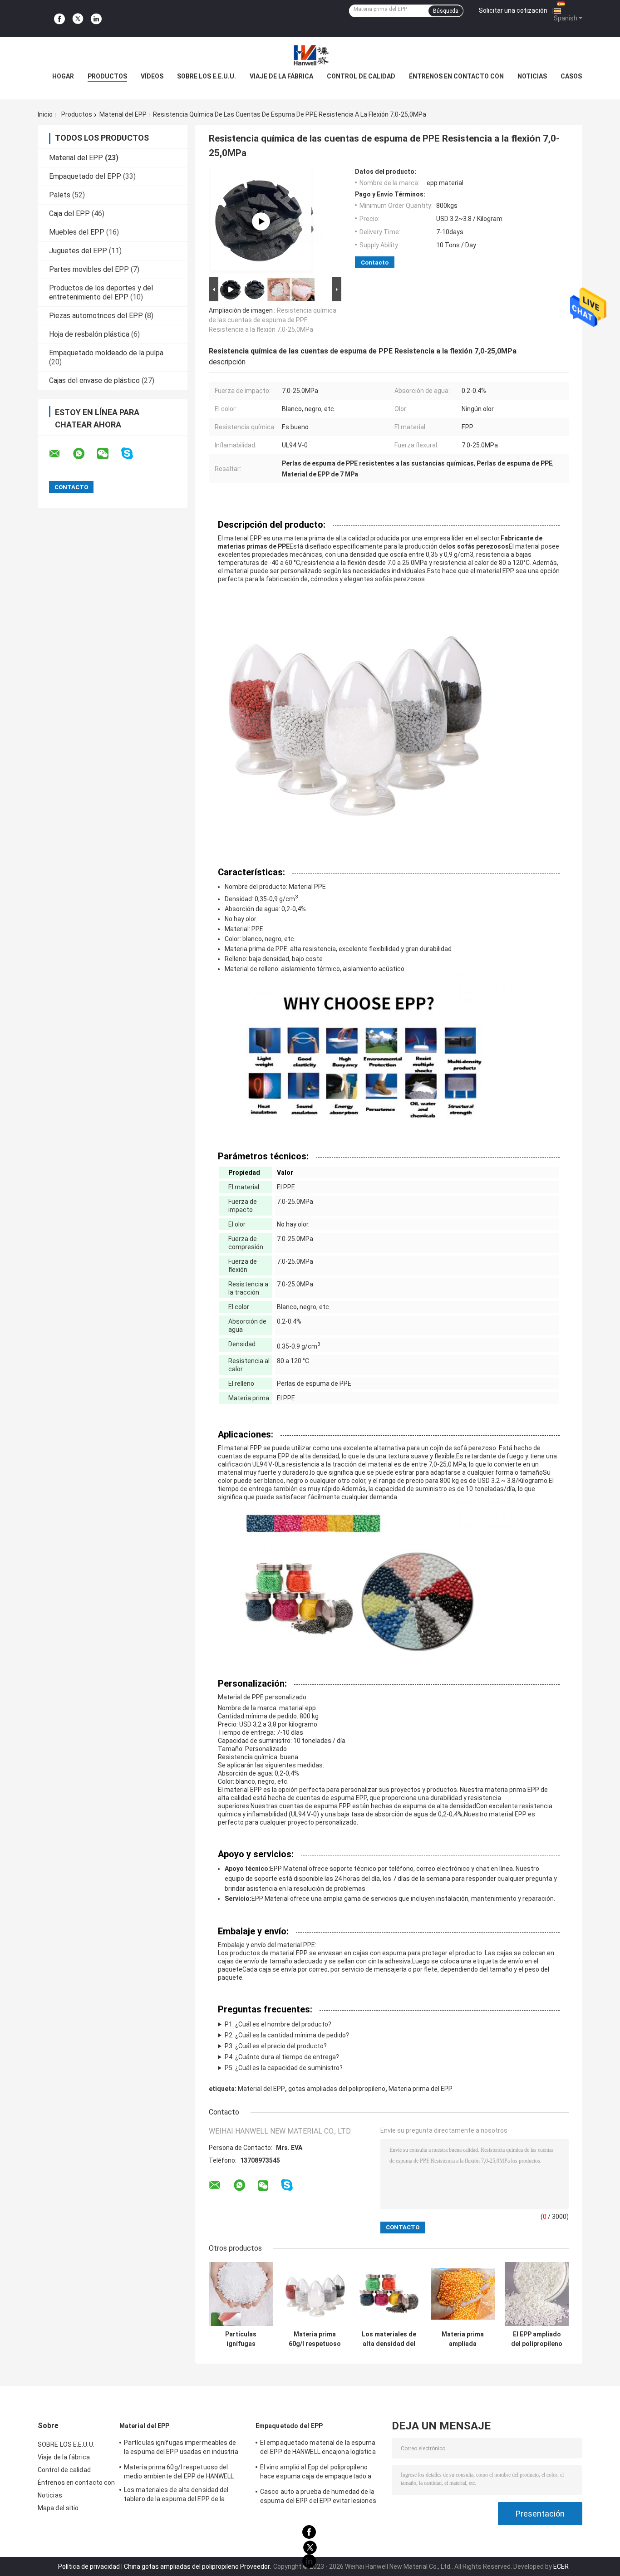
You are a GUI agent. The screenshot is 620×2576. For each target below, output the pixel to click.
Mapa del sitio (58, 2508)
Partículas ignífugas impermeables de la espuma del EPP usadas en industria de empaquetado (241, 2339)
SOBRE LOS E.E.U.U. (207, 76)
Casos (571, 76)
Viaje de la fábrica (281, 76)
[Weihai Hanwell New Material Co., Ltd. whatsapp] (84, 454)
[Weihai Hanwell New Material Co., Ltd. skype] (133, 454)
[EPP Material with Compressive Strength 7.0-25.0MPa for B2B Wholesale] (261, 221)
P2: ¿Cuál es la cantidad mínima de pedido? (287, 2035)
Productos (77, 114)
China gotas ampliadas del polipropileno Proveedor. (198, 2566)
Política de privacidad (89, 2566)
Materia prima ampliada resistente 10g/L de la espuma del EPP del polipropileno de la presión (463, 2339)
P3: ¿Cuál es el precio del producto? (276, 2046)
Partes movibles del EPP (89, 269)
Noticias (532, 76)
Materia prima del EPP (421, 2089)
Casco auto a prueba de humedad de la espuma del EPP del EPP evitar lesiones (318, 2496)
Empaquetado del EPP (85, 176)
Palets (60, 195)
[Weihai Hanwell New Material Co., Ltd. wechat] (108, 454)
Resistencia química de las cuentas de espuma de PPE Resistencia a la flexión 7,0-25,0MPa (273, 320)
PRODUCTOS (107, 76)
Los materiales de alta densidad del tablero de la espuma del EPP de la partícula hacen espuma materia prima (389, 2339)
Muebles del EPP (77, 232)
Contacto (375, 263)
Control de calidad (361, 76)
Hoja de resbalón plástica (89, 334)
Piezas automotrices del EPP (96, 316)
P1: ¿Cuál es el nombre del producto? (278, 2024)
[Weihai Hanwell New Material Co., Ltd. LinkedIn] (96, 19)
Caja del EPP (69, 213)
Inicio (45, 114)
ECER (561, 2566)
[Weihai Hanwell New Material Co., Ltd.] (310, 55)
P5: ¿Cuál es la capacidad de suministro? (284, 2068)
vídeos (152, 76)
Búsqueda (446, 11)
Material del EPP (123, 114)
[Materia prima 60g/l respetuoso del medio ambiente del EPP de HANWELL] (315, 2294)
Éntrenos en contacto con (456, 76)
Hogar (63, 76)
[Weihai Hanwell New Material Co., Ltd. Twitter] (78, 19)
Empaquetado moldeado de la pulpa (106, 353)
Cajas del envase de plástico (94, 380)
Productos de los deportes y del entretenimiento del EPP (101, 292)
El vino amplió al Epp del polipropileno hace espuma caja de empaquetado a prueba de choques (316, 2473)
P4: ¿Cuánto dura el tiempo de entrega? (282, 2057)
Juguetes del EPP (78, 251)
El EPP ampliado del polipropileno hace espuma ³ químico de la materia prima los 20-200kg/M (537, 2339)
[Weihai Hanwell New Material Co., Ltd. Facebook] (59, 19)
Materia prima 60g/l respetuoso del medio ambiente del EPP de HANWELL (315, 2339)
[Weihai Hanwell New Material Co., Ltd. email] (60, 454)
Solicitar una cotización (513, 10)
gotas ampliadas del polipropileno (337, 2089)
